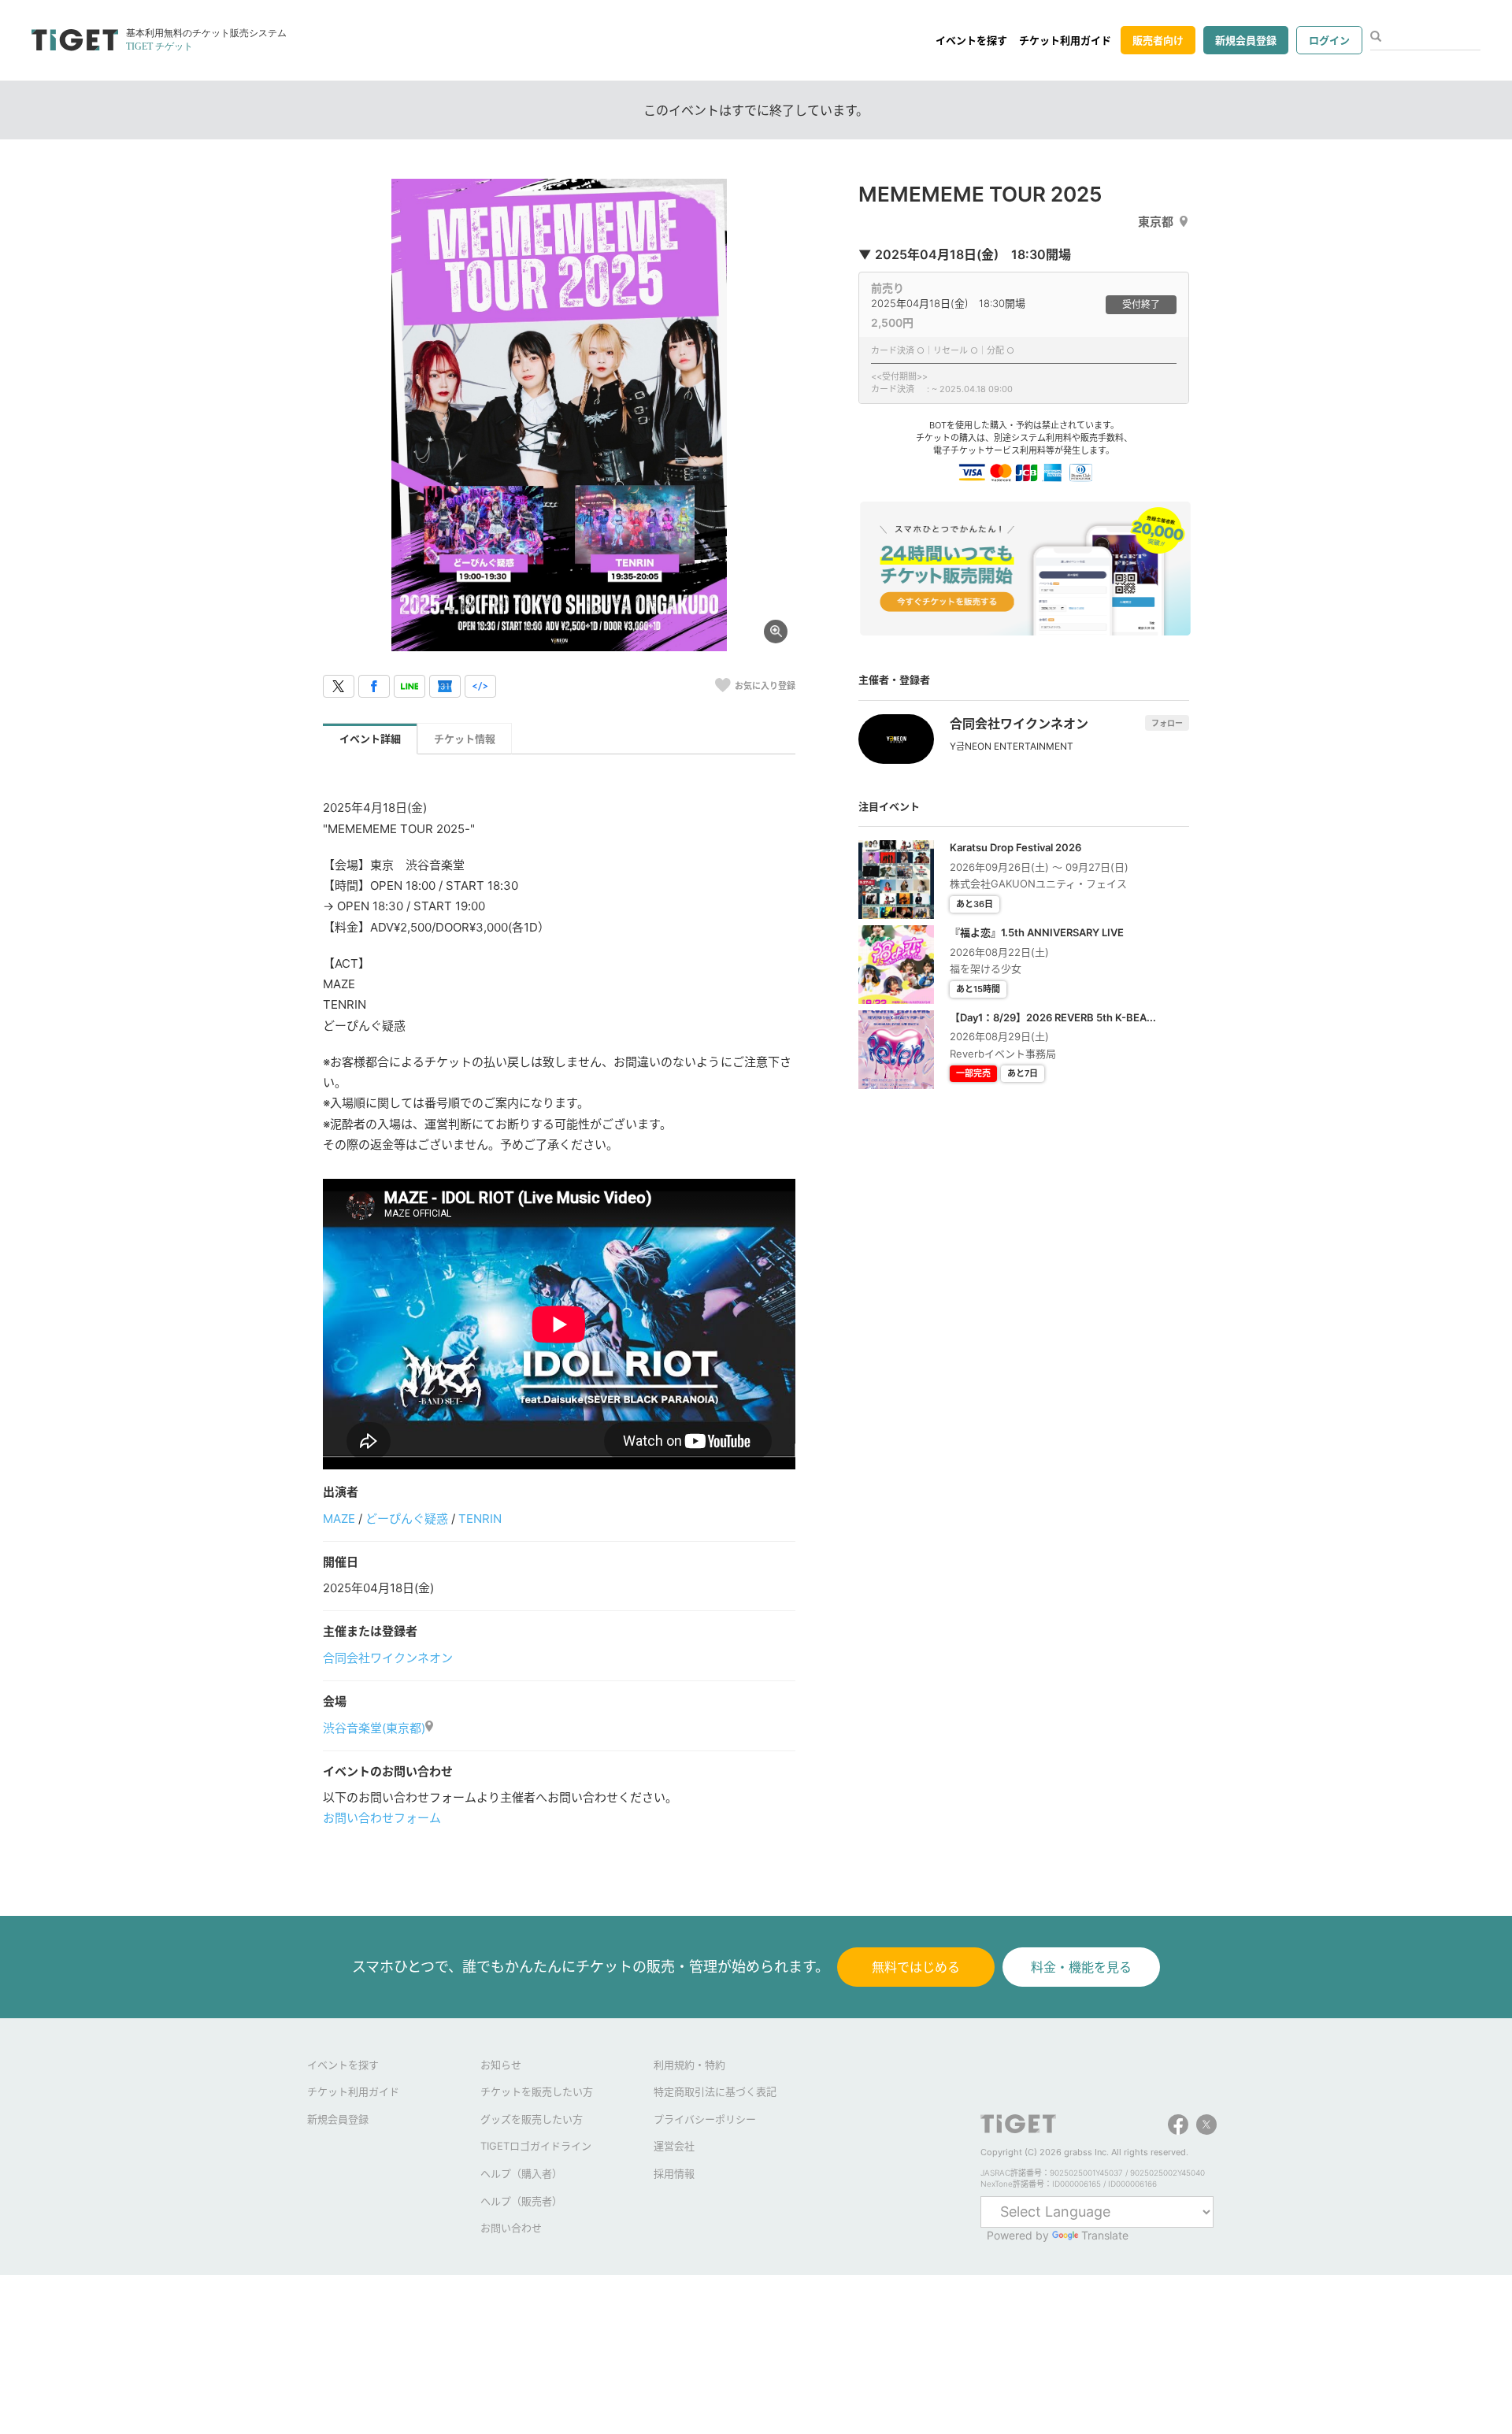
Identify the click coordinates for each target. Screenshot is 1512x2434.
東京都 (1156, 222)
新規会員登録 (1246, 40)
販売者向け (1158, 40)
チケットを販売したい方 (537, 2091)
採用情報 (674, 2173)
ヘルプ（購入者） (521, 2173)
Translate (1105, 2235)
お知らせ (501, 2065)
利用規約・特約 (689, 2065)
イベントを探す (971, 40)
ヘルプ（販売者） (521, 2201)
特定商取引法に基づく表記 (715, 2091)
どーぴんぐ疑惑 (407, 1519)
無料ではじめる (916, 1967)
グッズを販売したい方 (532, 2119)
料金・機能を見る (1081, 1967)
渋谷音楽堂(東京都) (374, 1728)
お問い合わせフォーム (382, 1818)
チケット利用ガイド (1065, 40)
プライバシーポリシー (705, 2119)
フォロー (1167, 723)
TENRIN (480, 1519)
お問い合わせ (511, 2228)
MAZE (339, 1519)
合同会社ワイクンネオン (388, 1658)
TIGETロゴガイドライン (536, 2146)
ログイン (1329, 40)
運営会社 (674, 2146)
